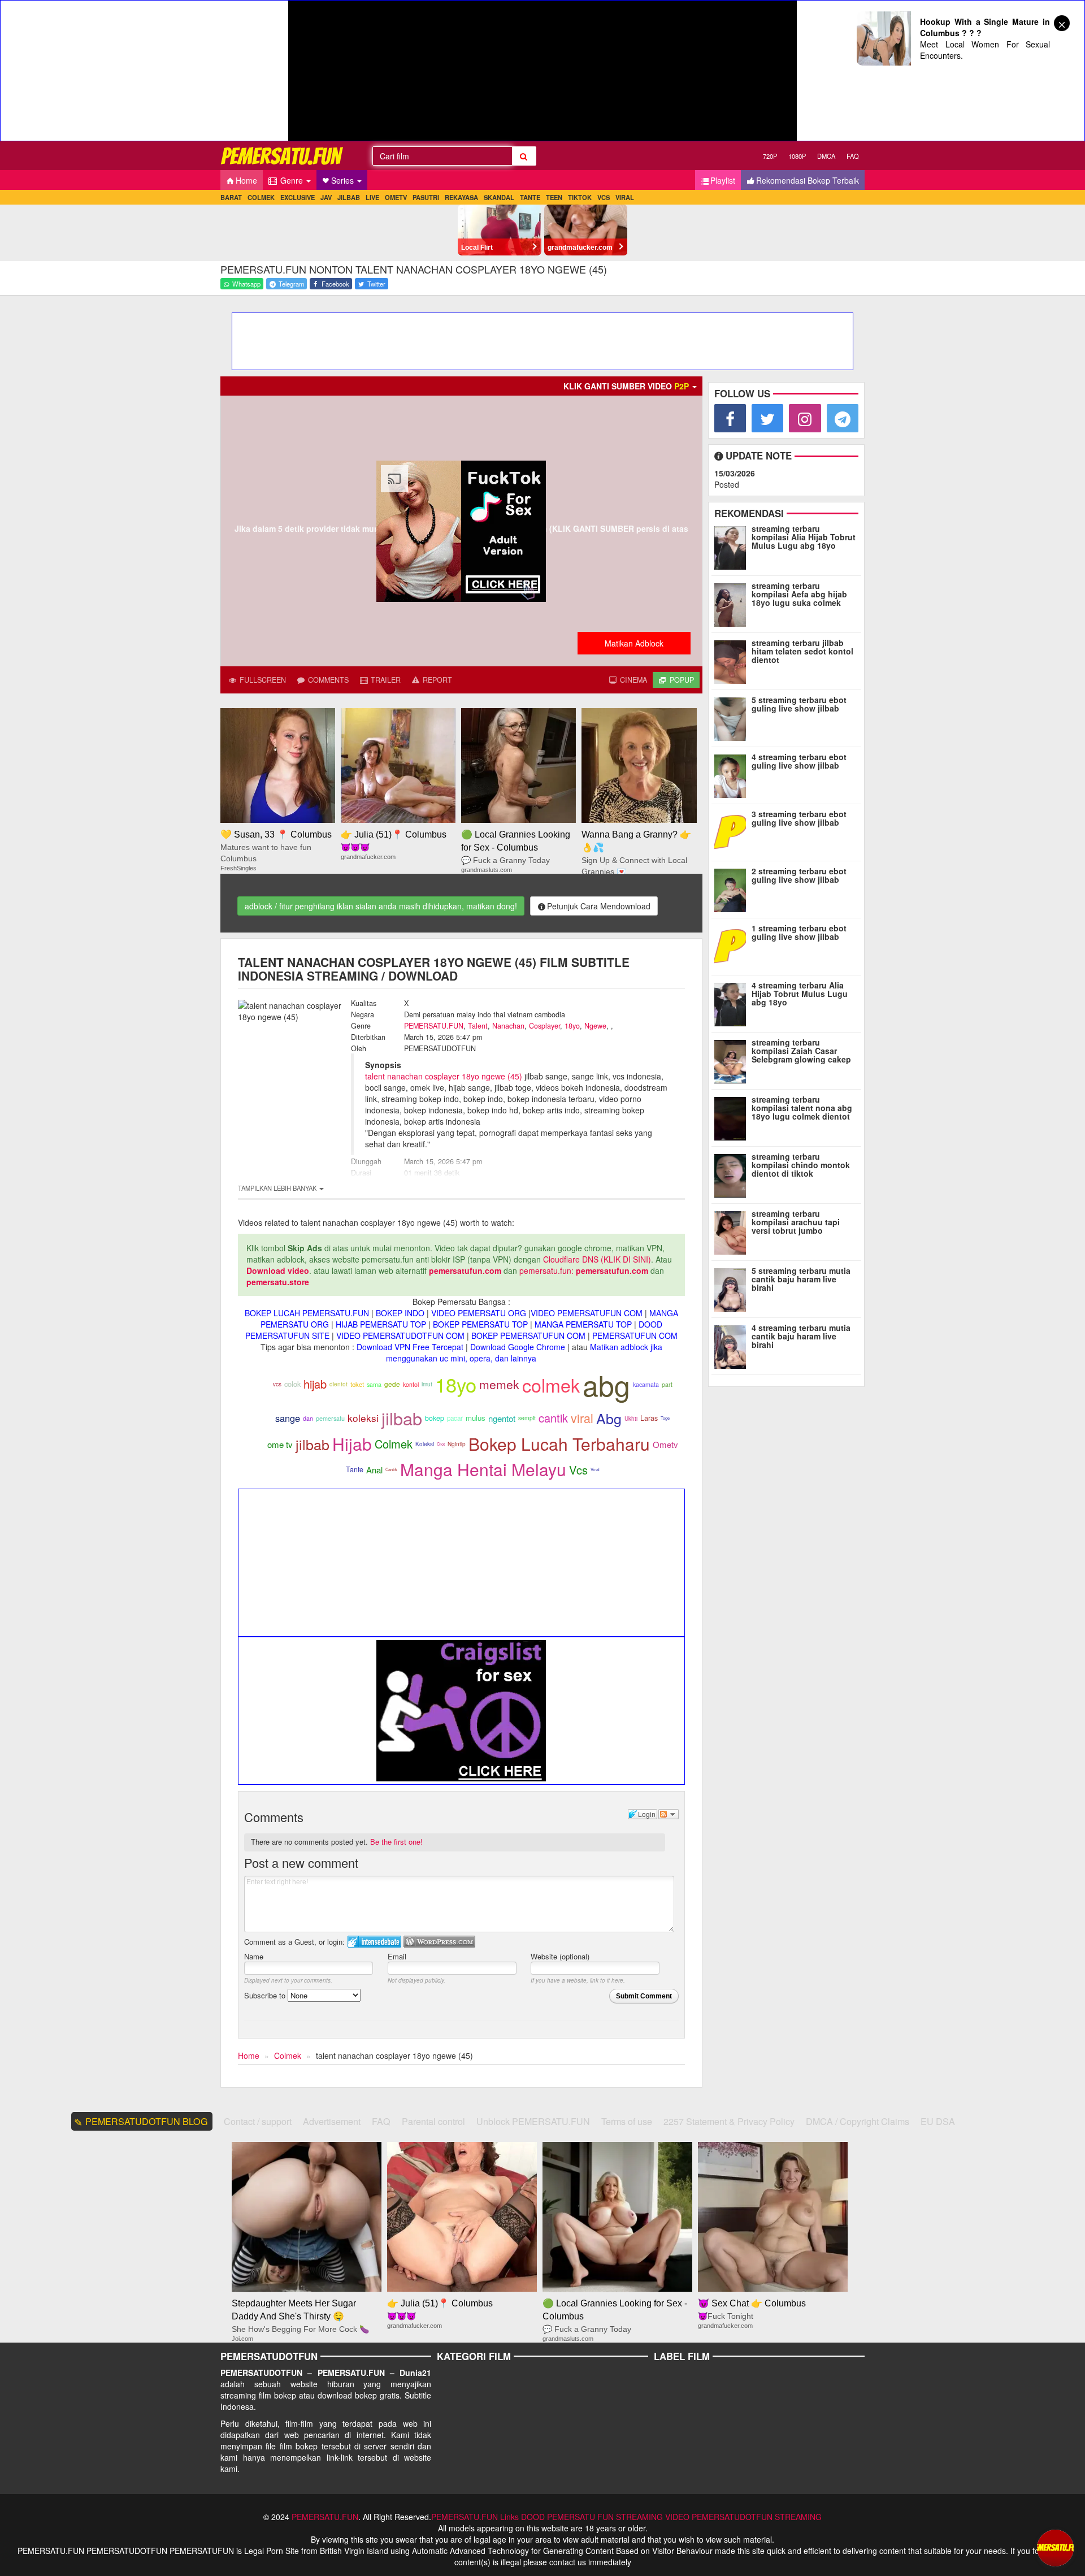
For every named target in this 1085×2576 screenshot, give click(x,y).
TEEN (554, 197)
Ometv (665, 1444)
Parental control (433, 2121)
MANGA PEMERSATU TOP (583, 1324)
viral (582, 1418)
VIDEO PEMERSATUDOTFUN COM (400, 1335)
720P (770, 156)
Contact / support (258, 2121)
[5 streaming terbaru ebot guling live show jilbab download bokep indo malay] (733, 717)
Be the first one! (396, 1842)
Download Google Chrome (518, 1347)
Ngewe (595, 1026)
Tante (355, 1469)
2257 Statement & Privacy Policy (729, 2121)
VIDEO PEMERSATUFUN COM (587, 1313)
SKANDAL (499, 197)
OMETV (396, 197)
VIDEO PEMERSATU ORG (479, 1313)
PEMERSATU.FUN (434, 1026)
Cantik (391, 1469)
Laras (649, 1418)
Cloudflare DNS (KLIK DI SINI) (597, 1259)
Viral (595, 1469)
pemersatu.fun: (546, 1270)
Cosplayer (544, 1026)
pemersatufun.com (465, 1270)
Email (397, 1956)
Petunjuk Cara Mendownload (599, 906)
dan (308, 1418)
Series (344, 180)
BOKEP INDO (400, 1313)
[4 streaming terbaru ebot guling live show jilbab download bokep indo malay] (733, 774)
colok (292, 1384)
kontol (411, 1384)
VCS (604, 197)
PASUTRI (426, 197)
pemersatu (330, 1418)
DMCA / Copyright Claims (858, 2121)
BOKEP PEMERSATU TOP (480, 1324)
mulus (476, 1418)
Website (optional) (560, 1956)
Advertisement (332, 2121)
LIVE (372, 197)
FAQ (853, 156)
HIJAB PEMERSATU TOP (381, 1324)
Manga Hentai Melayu (483, 1469)
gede (392, 1384)
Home (246, 180)
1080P (797, 156)
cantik (553, 1418)
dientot (338, 1384)
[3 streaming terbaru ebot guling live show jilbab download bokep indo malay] (733, 831)
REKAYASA (461, 197)
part (667, 1384)
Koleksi (425, 1444)
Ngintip (457, 1444)
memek (499, 1384)
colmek (551, 1385)
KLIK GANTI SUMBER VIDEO (626, 386)
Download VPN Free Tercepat (410, 1347)
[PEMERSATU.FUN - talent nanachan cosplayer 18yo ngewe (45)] (283, 156)
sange (288, 1418)
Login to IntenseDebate (374, 1942)
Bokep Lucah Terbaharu (559, 1444)
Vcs (578, 1470)
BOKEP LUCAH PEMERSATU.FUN (307, 1313)
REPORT (436, 680)
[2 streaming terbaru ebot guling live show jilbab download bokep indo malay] (733, 888)
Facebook (335, 284)
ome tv (280, 1444)
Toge (665, 1418)
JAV (326, 197)
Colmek (394, 1444)
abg (606, 1384)
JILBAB (349, 197)
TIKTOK (580, 197)
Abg (609, 1418)
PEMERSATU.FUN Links (475, 2517)
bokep (435, 1418)
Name (254, 1956)
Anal (374, 1470)
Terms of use (627, 2121)
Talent (478, 1026)
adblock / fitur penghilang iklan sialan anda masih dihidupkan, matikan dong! (381, 906)
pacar (455, 1418)
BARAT (231, 197)
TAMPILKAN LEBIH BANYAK (278, 1188)
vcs (277, 1384)
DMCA (826, 156)
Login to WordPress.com (439, 1942)
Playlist (723, 180)
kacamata (646, 1384)
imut (427, 1384)
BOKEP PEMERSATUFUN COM (528, 1335)
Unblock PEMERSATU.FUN (533, 2121)
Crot (441, 1444)
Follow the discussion (669, 1814)
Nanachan (508, 1026)
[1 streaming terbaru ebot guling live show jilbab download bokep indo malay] (733, 945)
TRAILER (385, 680)
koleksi (363, 1418)
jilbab (402, 1418)
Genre (292, 180)
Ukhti (631, 1419)
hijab (315, 1384)
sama (374, 1384)
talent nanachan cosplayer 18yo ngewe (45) (444, 1076)
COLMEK (261, 197)
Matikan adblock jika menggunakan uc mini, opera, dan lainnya (524, 1352)
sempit (527, 1418)
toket (357, 1384)
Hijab (352, 1444)
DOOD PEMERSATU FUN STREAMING (592, 2517)
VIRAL (625, 197)
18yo (572, 1026)
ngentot (502, 1418)
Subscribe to (266, 1995)
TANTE (530, 197)
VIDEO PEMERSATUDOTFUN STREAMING (743, 2517)
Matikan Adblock (634, 643)
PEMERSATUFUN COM (635, 1335)
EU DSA (938, 2121)
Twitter (376, 284)
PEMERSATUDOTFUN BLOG (147, 2121)
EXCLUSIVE (298, 197)
